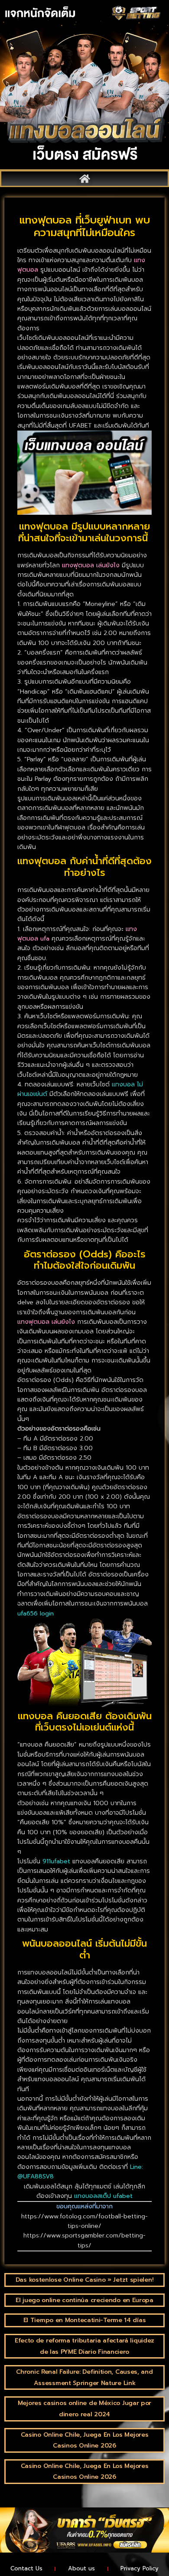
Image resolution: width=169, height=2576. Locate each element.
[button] (84, 179)
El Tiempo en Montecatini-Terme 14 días (85, 2320)
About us (81, 2568)
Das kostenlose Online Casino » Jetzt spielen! (85, 2280)
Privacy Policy (140, 2568)
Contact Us (26, 2568)
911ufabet (56, 1861)
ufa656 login (36, 1614)
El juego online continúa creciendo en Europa (84, 2300)
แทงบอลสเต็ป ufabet (103, 2196)
